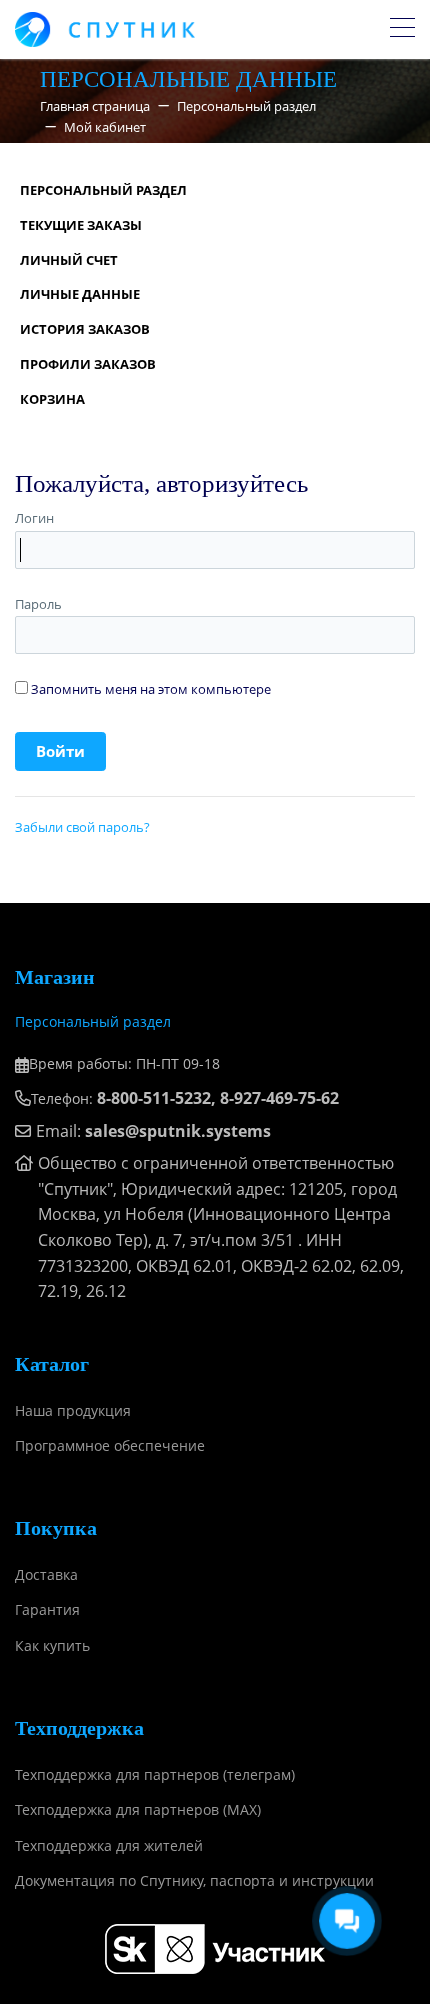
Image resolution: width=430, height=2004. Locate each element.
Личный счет (69, 260)
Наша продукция (73, 1410)
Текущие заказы (81, 225)
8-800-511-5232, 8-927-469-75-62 (218, 1098)
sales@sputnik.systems (178, 1131)
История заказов (85, 329)
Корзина (52, 399)
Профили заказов (88, 364)
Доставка (46, 1574)
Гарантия (47, 1609)
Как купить (52, 1645)
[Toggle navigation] (402, 30)
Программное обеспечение (110, 1445)
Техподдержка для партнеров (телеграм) (155, 1774)
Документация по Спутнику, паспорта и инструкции (194, 1880)
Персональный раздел (103, 190)
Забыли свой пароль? (82, 827)
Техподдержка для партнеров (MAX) (138, 1809)
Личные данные (80, 294)
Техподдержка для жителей (109, 1845)
